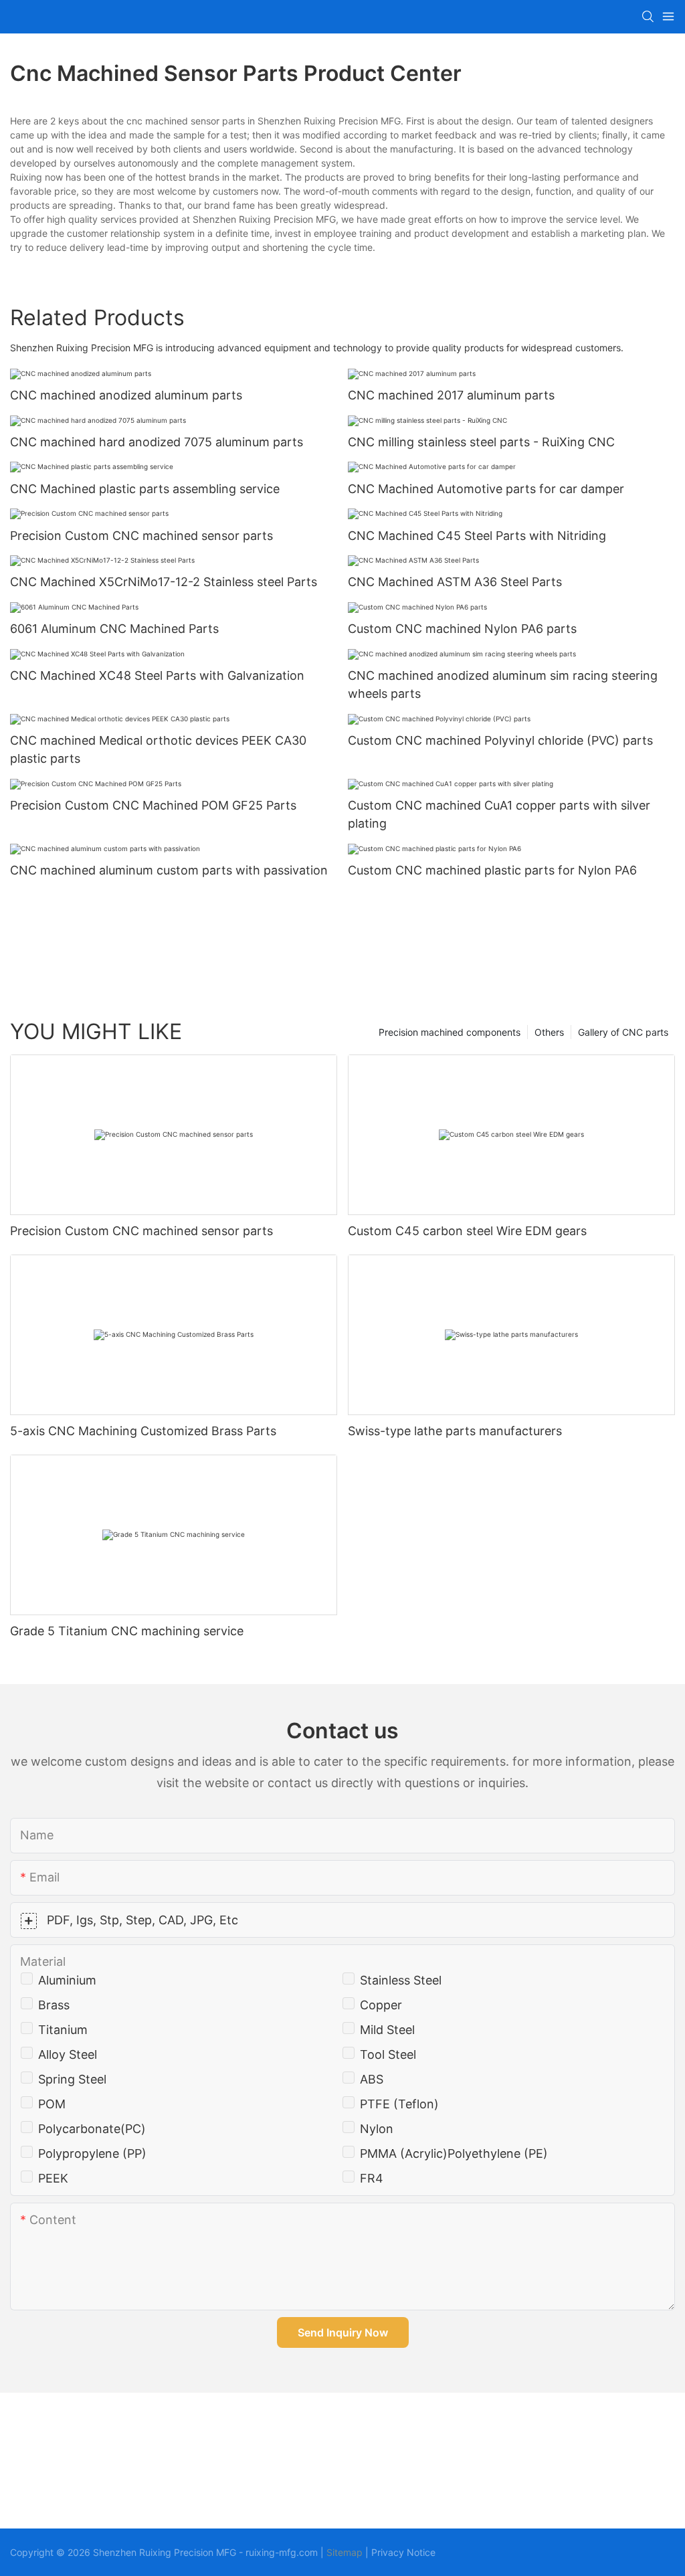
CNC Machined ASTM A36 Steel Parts (455, 582)
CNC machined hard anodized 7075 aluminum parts (157, 442)
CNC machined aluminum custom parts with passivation (169, 870)
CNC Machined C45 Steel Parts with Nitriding (477, 536)
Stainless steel (401, 1980)
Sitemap (345, 2552)
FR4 (372, 2178)
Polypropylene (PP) (92, 2153)
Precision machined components (450, 1032)
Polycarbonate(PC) (92, 2129)
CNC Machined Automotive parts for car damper (486, 489)
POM (52, 2104)
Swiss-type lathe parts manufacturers (455, 1431)
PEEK (53, 2178)
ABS (372, 2079)
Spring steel (72, 2079)
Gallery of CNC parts (623, 1032)
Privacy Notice (403, 2552)
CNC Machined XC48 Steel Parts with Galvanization (157, 675)
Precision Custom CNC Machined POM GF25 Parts (153, 805)
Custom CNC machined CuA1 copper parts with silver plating (499, 814)
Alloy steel (68, 2054)
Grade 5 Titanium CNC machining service (127, 1631)
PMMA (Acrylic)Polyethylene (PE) (454, 2153)
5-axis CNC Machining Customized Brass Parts (143, 1431)
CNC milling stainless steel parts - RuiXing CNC (481, 442)
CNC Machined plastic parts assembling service (145, 489)
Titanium (63, 2030)
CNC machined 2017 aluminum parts (451, 395)
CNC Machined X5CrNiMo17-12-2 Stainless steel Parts (164, 582)
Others (549, 1032)
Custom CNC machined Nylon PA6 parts (462, 629)
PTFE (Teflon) (399, 2104)
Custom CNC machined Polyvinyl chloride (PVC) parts (500, 740)
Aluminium (67, 1980)
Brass (54, 2005)
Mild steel (387, 2030)
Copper (381, 2005)
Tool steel (388, 2054)
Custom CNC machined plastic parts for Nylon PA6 (492, 870)
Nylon (377, 2129)
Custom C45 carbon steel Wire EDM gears (467, 1231)
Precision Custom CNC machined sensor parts (141, 536)
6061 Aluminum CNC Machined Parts (114, 629)
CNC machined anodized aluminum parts (126, 395)
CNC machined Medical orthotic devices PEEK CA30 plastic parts (158, 749)
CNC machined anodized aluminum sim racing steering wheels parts (503, 684)
